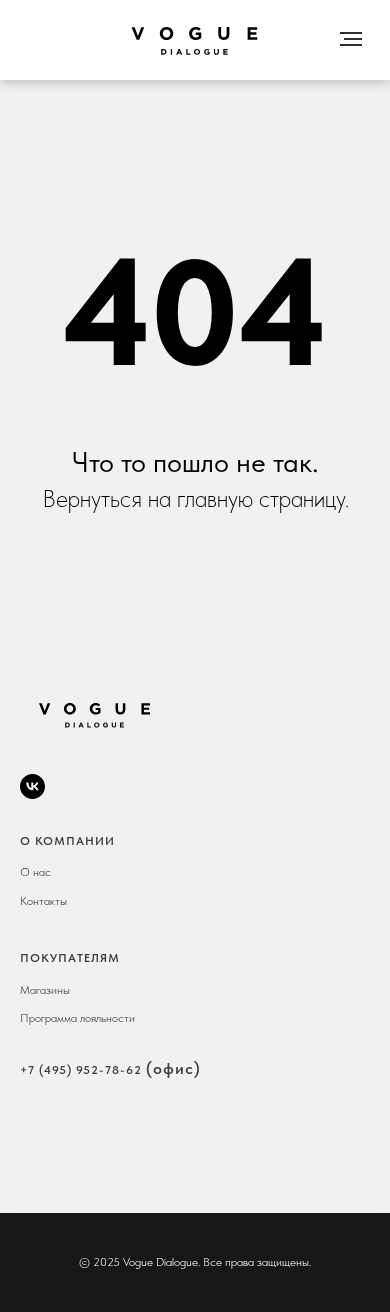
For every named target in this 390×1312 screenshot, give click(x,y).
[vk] (32, 786)
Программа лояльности (77, 1018)
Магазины (45, 990)
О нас (103, 10)
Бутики (195, 10)
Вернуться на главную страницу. (195, 498)
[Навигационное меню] (351, 39)
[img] (195, 40)
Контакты (294, 10)
